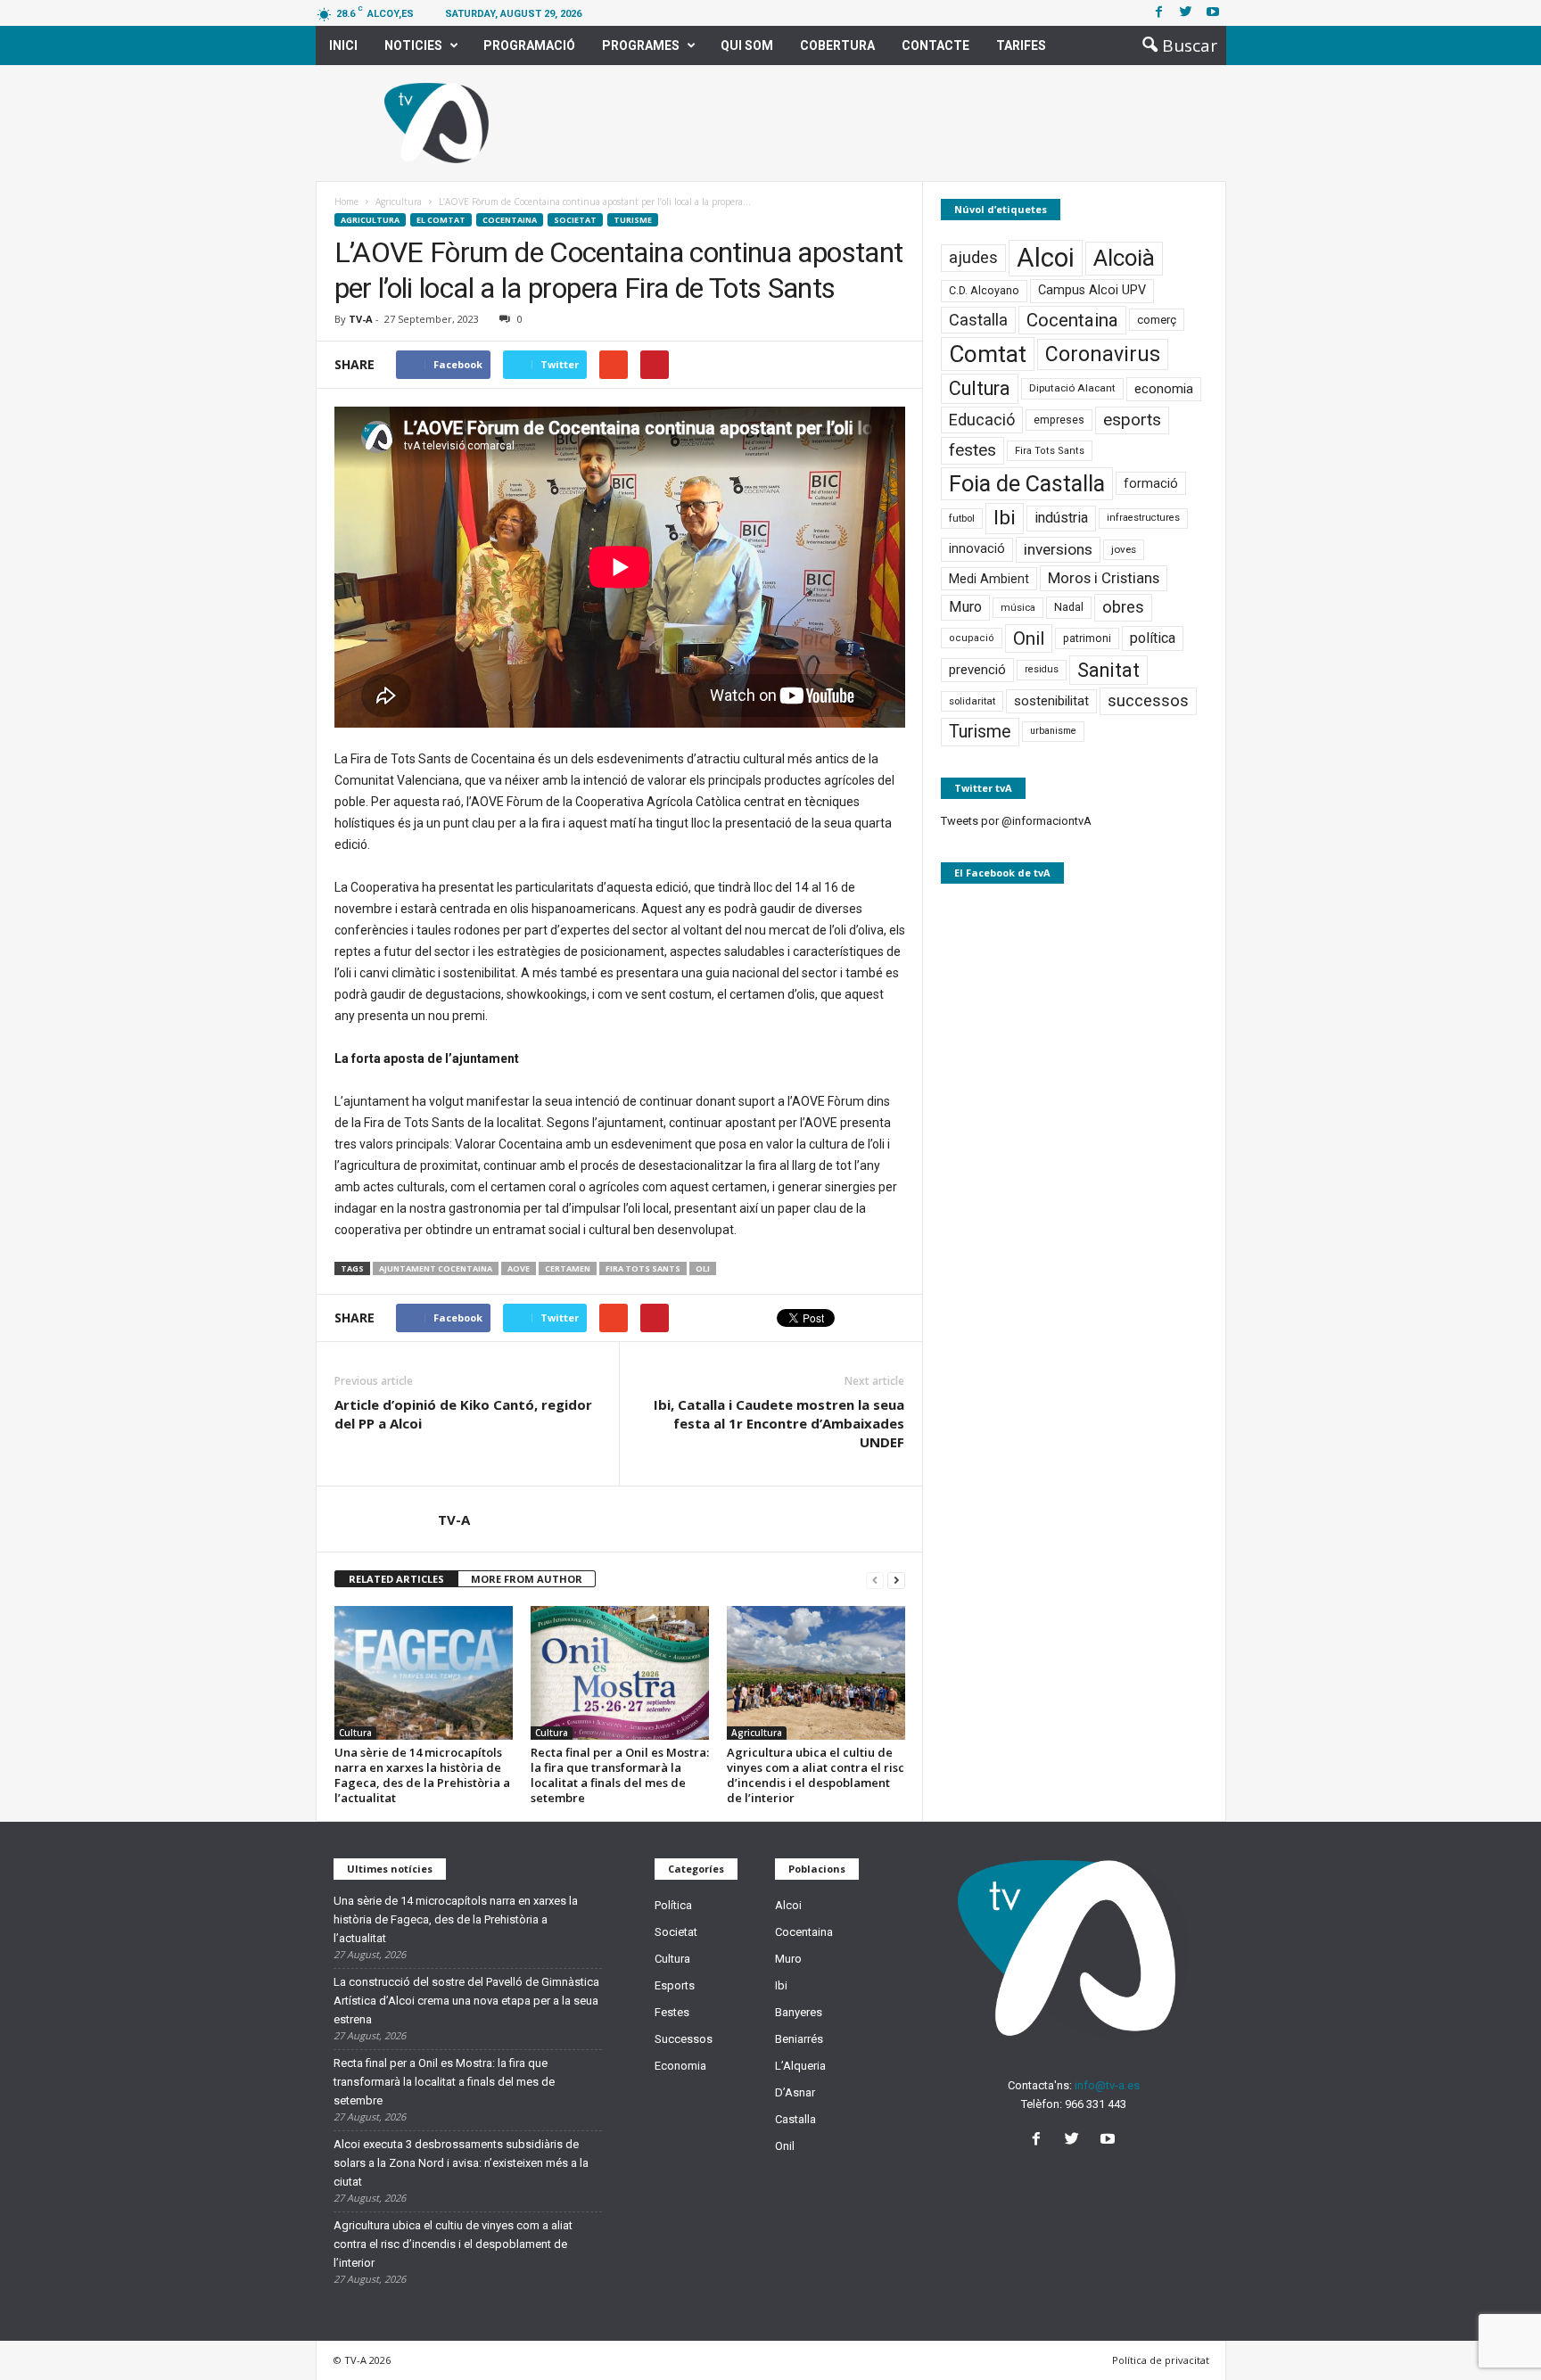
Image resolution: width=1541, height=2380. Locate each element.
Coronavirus (1103, 354)
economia (1164, 389)
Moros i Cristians (1104, 578)
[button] (1174, 45)
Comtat (988, 354)
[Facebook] (1159, 13)
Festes (672, 2012)
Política (673, 1905)
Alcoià (1124, 258)
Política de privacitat (1161, 2360)
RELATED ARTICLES (396, 1579)
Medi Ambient (989, 579)
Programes (641, 45)
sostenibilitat (1051, 701)
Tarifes (1021, 45)
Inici (343, 45)
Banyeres (799, 2012)
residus (1042, 669)
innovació (977, 549)
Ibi (1005, 518)
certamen (568, 1268)
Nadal (1069, 607)
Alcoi (1046, 258)
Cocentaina (510, 220)
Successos (684, 2039)
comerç (1157, 320)
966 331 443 (1096, 2104)
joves (1124, 549)
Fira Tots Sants (643, 1268)
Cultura (355, 1733)
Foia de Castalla (1027, 483)
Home (346, 202)
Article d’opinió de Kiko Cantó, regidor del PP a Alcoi (463, 1414)
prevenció (977, 670)
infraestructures (1143, 518)
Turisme (633, 220)
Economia (680, 2066)
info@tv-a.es (1107, 2085)
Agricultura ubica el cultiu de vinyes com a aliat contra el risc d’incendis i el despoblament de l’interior (816, 1775)
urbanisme (1053, 731)
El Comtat (441, 220)
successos (1148, 700)
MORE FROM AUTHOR (527, 1579)
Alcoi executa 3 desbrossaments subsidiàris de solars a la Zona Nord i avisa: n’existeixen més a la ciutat (461, 2163)
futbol (962, 518)
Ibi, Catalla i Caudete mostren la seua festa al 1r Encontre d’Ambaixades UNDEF (779, 1423)
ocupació (972, 638)
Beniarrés (799, 2039)
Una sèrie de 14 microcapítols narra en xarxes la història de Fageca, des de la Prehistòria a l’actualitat (422, 1775)
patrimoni (1087, 638)
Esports (675, 1985)
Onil (1029, 638)
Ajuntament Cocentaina (436, 1268)
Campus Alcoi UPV (1092, 290)
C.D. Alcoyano (984, 290)
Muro (965, 607)
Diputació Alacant (1072, 388)
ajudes (973, 257)
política (1153, 638)
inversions (1058, 549)
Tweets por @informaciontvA (1016, 821)
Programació (529, 45)
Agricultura (370, 220)
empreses (1059, 420)
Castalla (978, 320)
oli (703, 1268)
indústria (1061, 518)
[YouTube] (1110, 2141)
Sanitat (1108, 670)
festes (972, 450)
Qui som (747, 45)
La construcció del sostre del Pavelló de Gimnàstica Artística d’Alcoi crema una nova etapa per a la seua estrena (466, 2001)
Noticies (413, 45)
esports (1132, 420)
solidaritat (972, 701)
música (1018, 608)
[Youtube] (1213, 13)
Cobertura (837, 45)
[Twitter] (1186, 13)
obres (1123, 607)
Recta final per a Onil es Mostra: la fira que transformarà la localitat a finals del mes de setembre (620, 1775)
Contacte (935, 45)
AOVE (519, 1268)
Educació (982, 420)
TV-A (361, 319)
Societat (575, 220)
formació (1151, 483)
